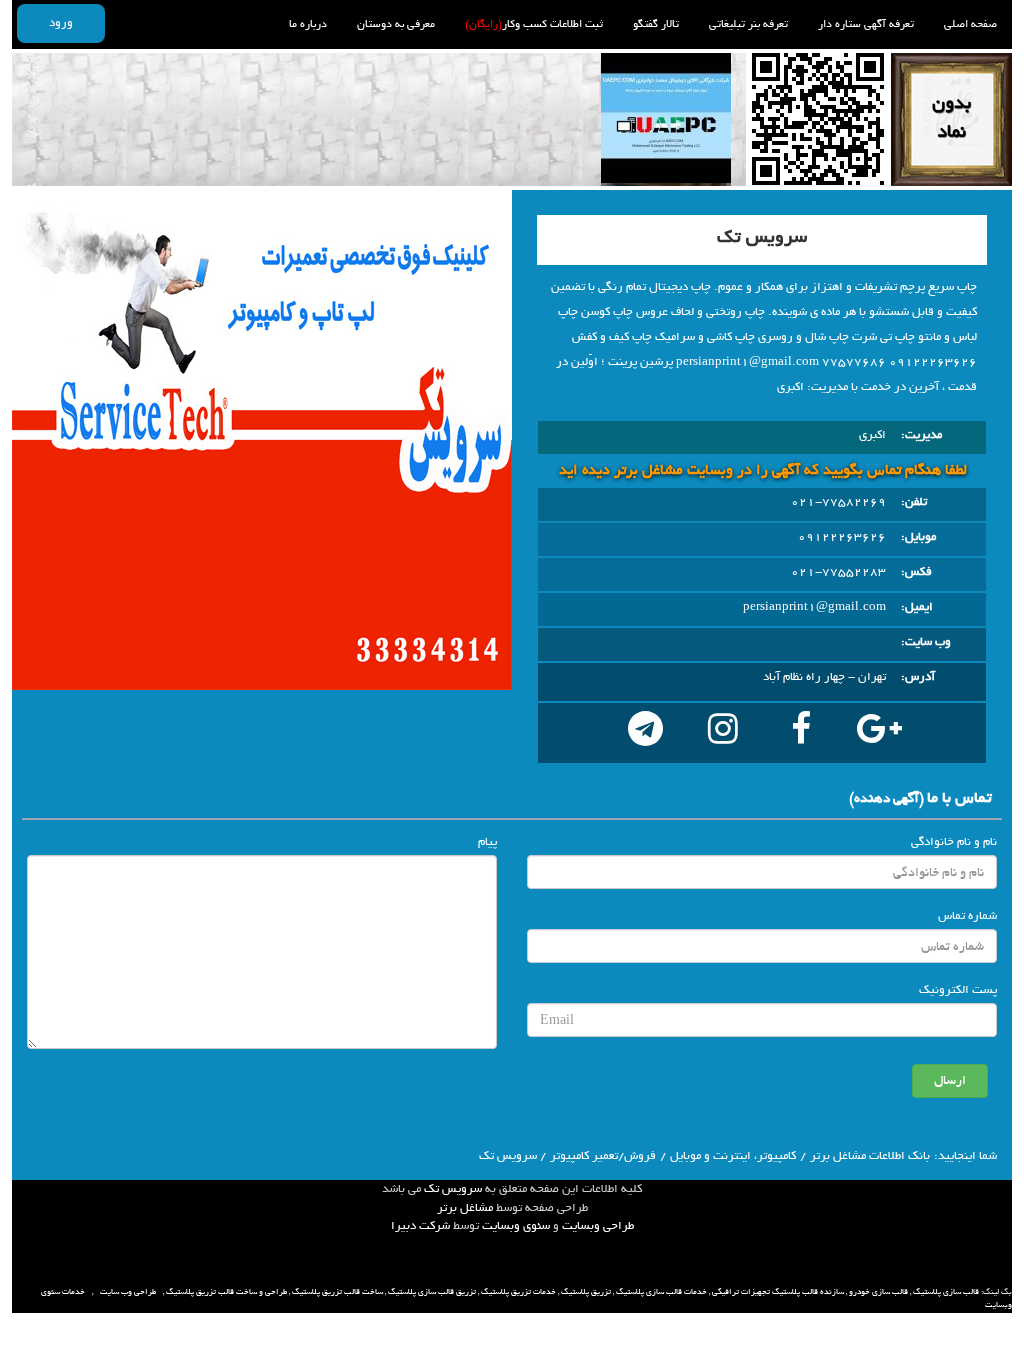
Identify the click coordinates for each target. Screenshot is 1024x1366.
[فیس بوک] (801, 733)
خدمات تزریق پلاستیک (518, 1292)
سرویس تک (453, 1189)
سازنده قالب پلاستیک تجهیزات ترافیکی (778, 1292)
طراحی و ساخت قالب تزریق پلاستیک (226, 1292)
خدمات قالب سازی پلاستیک (661, 1292)
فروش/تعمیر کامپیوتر (603, 1156)
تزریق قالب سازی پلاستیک (432, 1292)
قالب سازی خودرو (878, 1292)
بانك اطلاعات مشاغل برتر (870, 1156)
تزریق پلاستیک (586, 1292)
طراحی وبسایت (598, 1226)
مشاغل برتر (465, 1208)
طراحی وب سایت (128, 1292)
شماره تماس (967, 916)
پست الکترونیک (958, 990)
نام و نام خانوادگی (954, 842)
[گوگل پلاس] (879, 733)
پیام (487, 842)
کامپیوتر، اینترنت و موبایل (733, 1156)
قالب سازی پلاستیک (946, 1292)
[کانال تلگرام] (645, 733)
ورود (61, 23)
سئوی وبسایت (516, 1226)
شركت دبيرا (420, 1226)
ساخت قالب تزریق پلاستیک (337, 1292)
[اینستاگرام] (723, 733)
